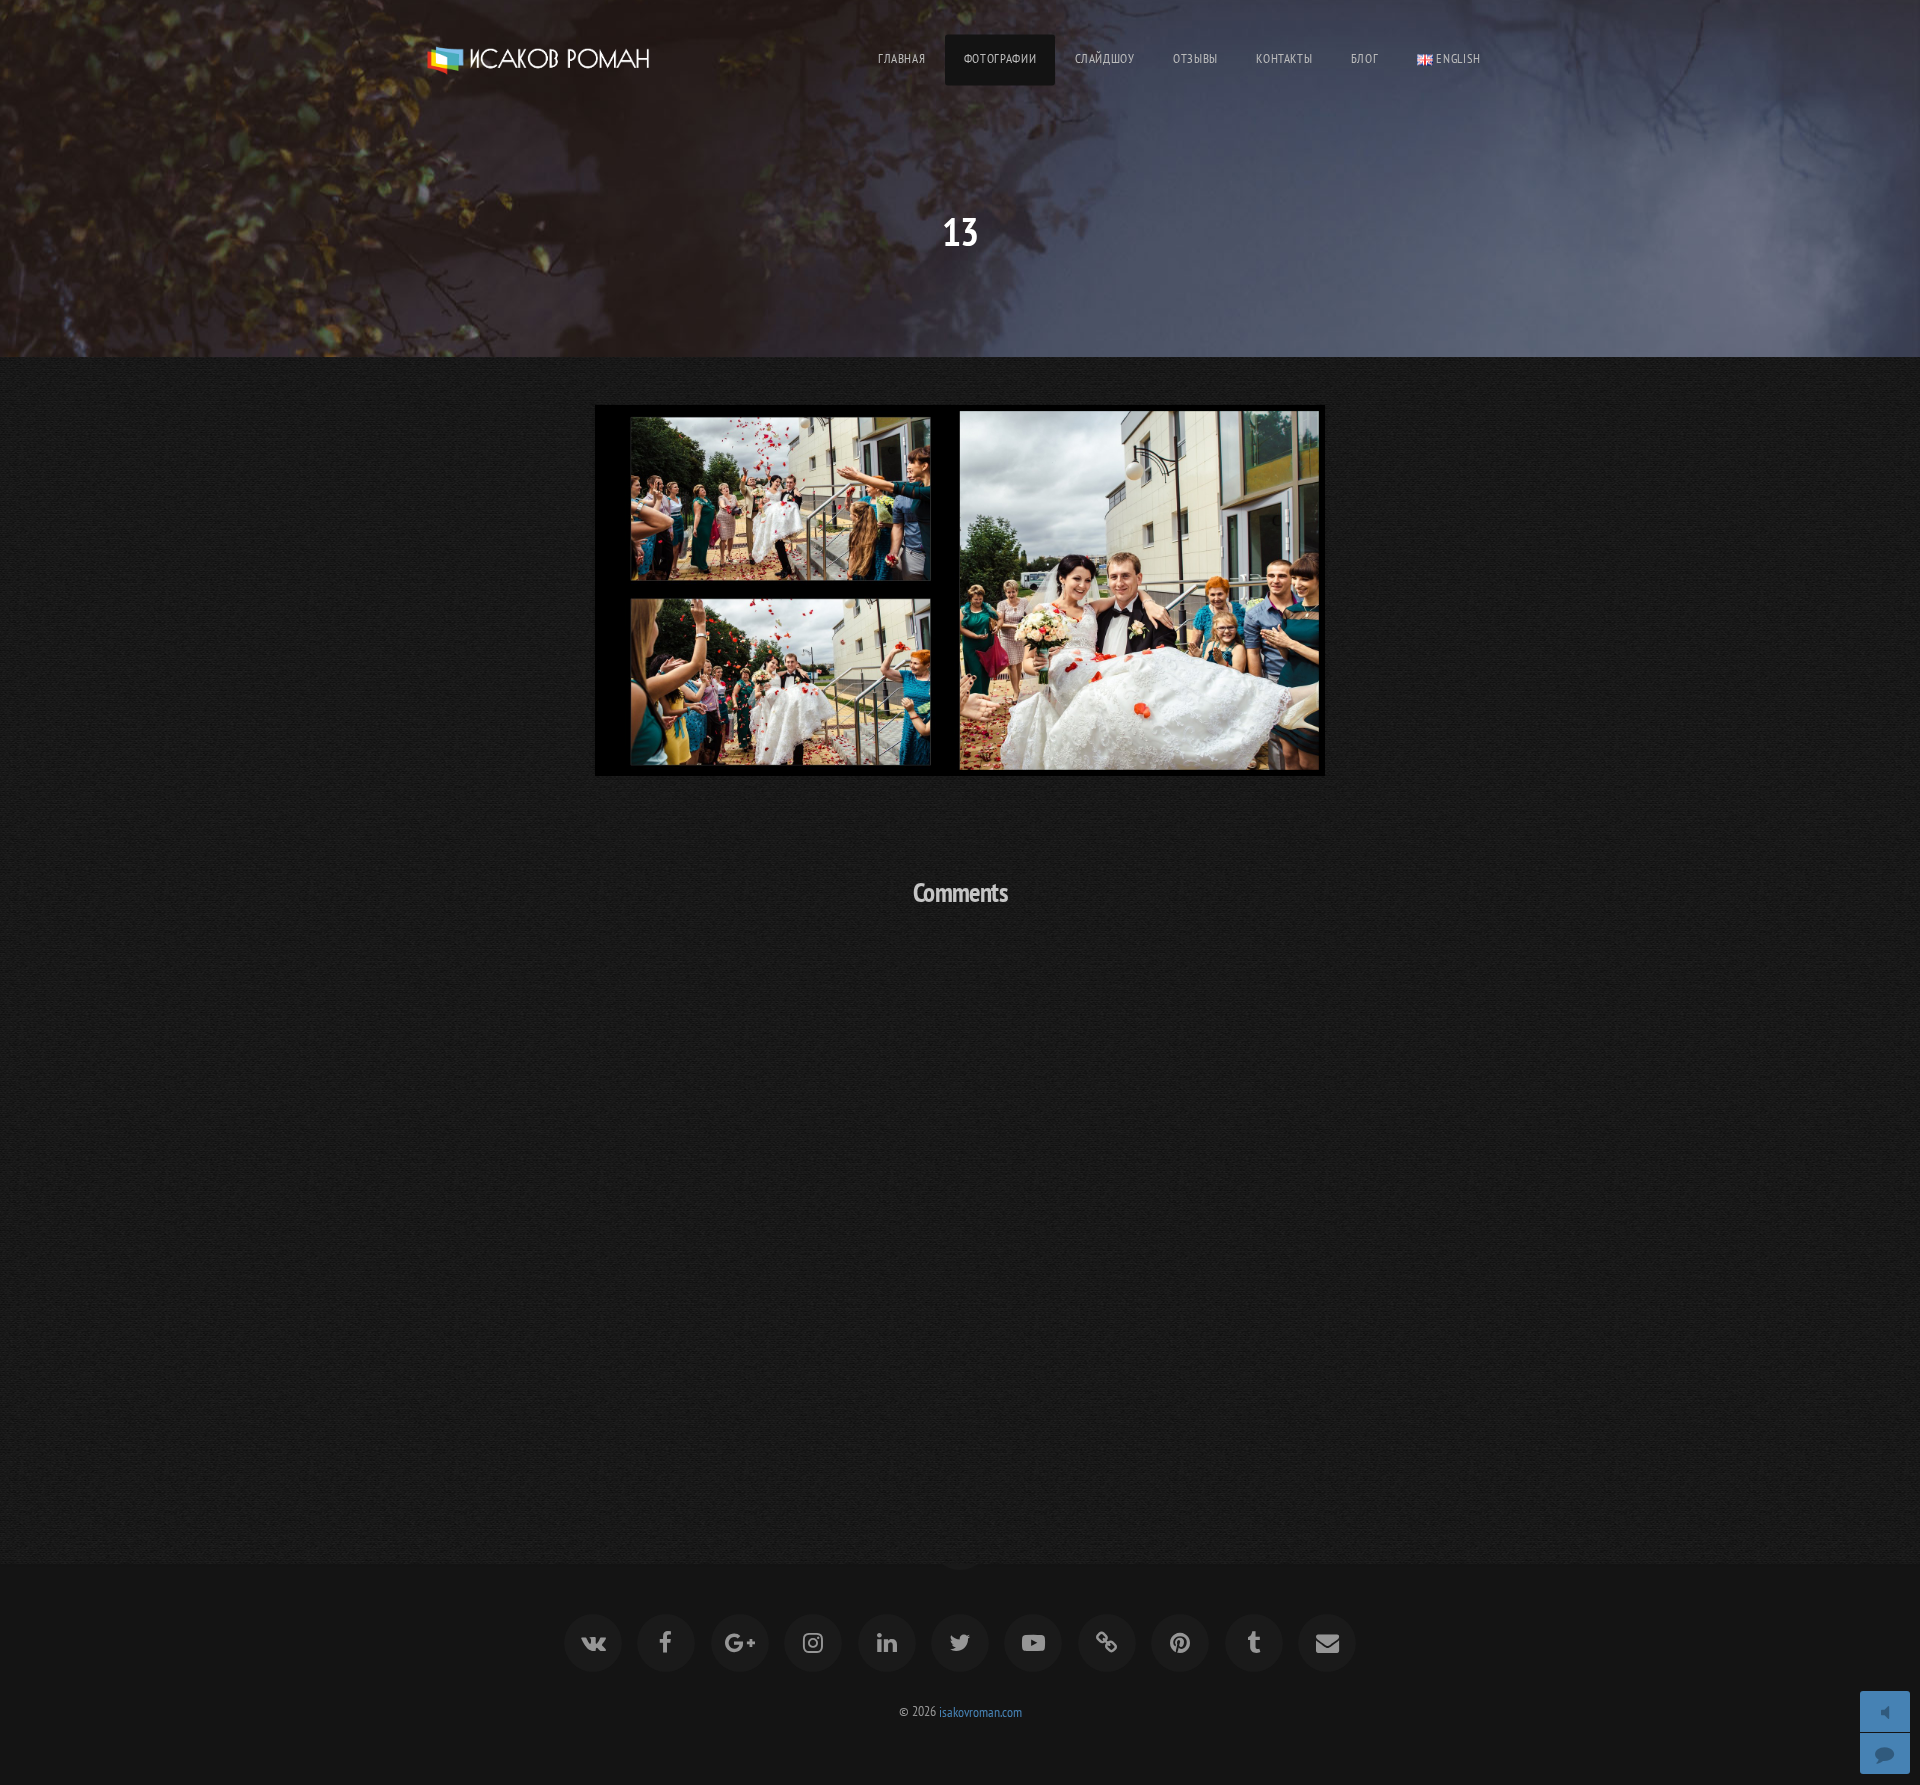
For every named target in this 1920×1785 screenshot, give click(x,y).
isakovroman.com (980, 1710)
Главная (901, 58)
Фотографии (1000, 58)
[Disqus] (960, 1188)
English (1457, 58)
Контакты (1284, 58)
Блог (1365, 58)
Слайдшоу (1105, 58)
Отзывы (1195, 58)
